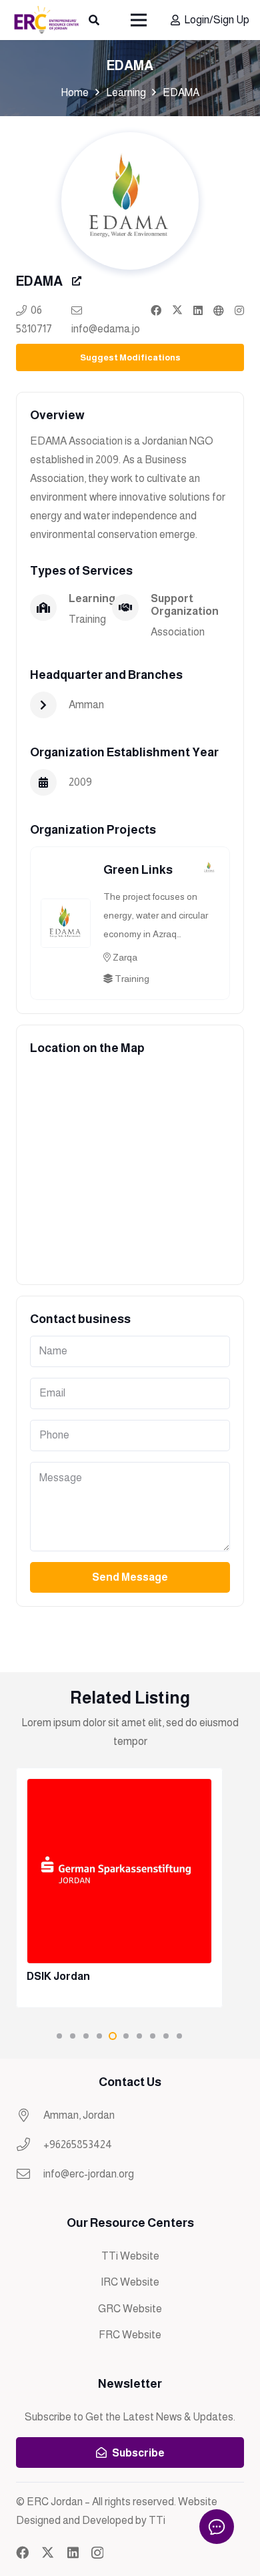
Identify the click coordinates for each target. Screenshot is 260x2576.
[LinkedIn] (73, 2552)
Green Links (138, 870)
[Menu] (139, 20)
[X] (48, 2552)
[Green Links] (66, 908)
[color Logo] (46, 20)
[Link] (156, 310)
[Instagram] (97, 2553)
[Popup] (77, 281)
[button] (94, 20)
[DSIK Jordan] (119, 1887)
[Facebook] (22, 2552)
